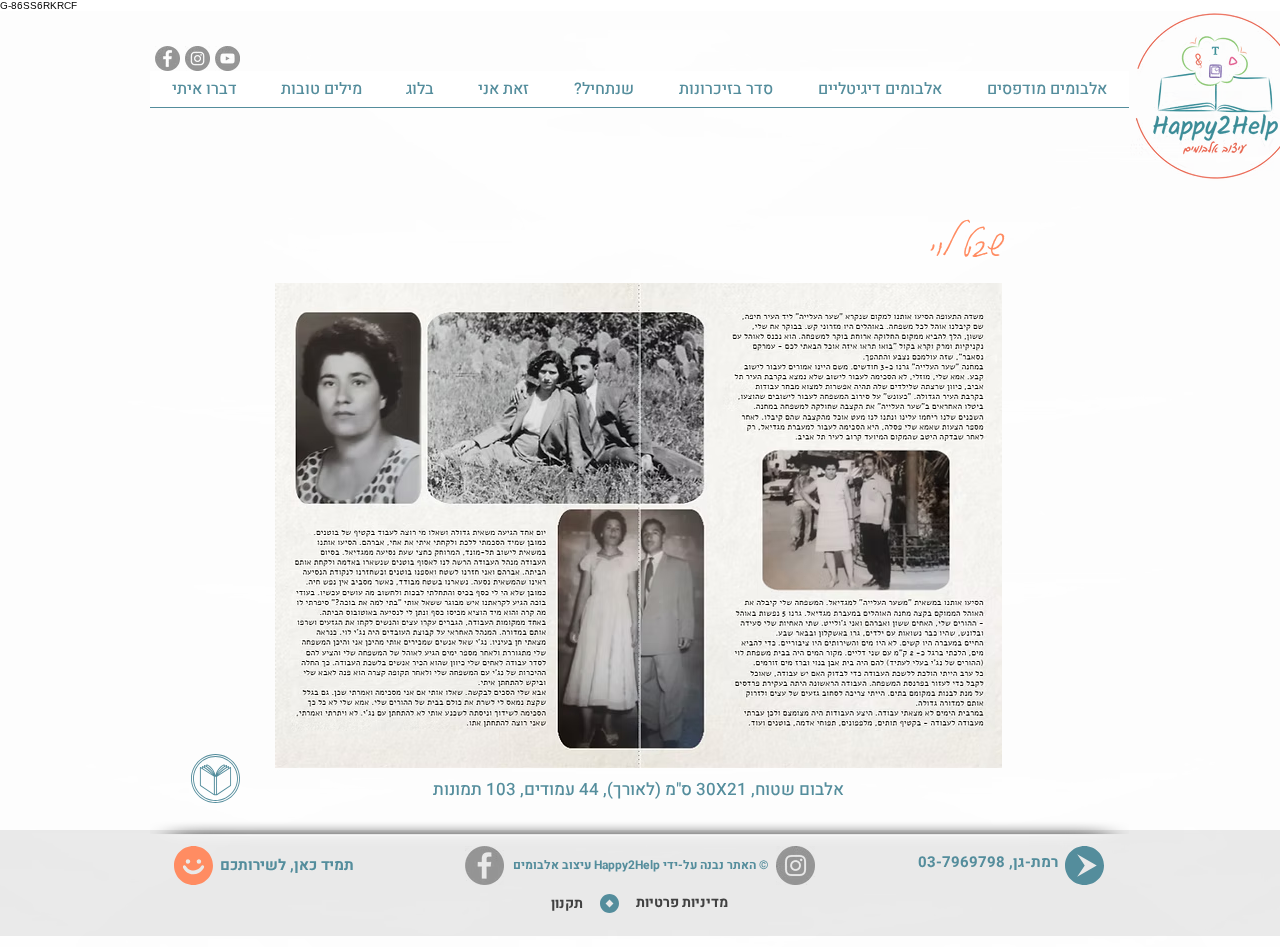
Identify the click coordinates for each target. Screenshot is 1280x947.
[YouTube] (227, 58)
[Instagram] (197, 58)
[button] (638, 525)
